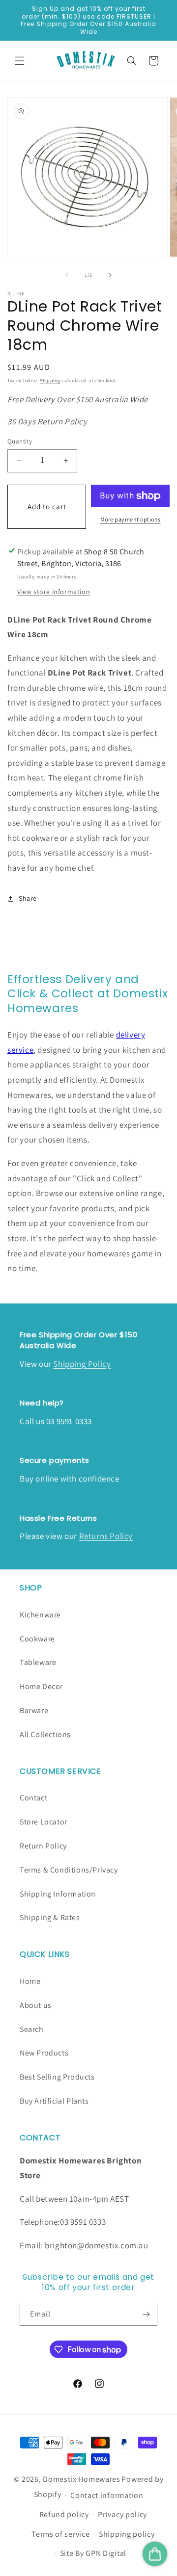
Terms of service (60, 2534)
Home (30, 1981)
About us (36, 2005)
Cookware (37, 1639)
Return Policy (43, 1846)
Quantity (20, 441)
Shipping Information (58, 1894)
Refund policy (64, 2514)
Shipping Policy (82, 1364)
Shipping (50, 380)
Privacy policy (122, 2514)
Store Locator (44, 1822)
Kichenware (40, 1615)
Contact (33, 1798)
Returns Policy (106, 1536)
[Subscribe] (146, 2314)
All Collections (45, 1734)
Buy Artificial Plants (54, 2101)
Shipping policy (127, 2534)
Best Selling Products (57, 2077)
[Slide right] (110, 275)
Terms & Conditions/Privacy (69, 1870)
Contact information (107, 2495)
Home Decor (41, 1686)
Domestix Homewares (82, 2479)
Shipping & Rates (50, 1917)
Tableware (38, 1662)
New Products (44, 2053)
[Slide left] (67, 275)
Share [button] (28, 898)
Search (32, 2029)
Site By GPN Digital (93, 2553)
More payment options (131, 519)
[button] (20, 61)
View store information (54, 592)
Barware (34, 1710)
